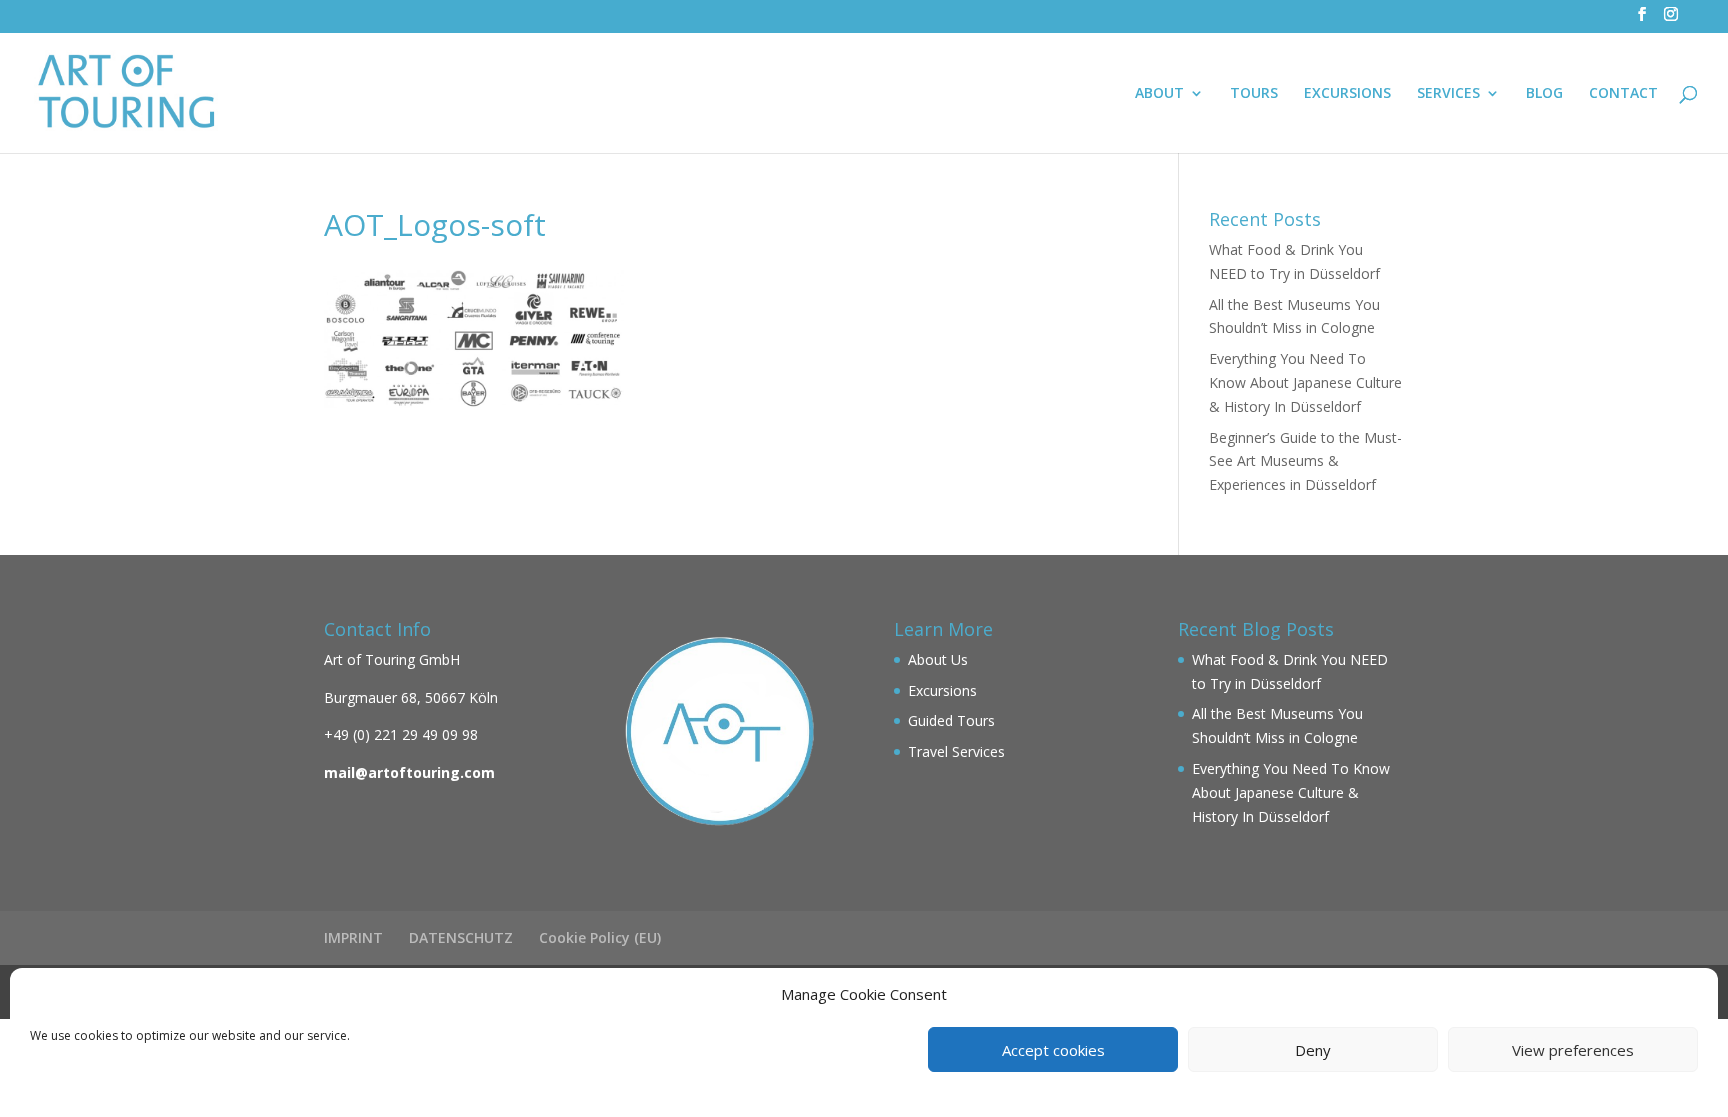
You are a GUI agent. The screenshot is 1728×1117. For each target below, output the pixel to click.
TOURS (1254, 94)
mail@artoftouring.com (409, 772)
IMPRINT (353, 937)
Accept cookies (1053, 1050)
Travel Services (956, 751)
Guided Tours (951, 720)
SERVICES (1448, 94)
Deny (1313, 1050)
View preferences (1573, 1050)
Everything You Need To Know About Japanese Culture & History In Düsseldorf (1305, 382)
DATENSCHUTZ (461, 937)
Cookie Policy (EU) (600, 937)
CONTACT (1623, 94)
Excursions (942, 690)
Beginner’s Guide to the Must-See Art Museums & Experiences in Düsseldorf (1305, 461)
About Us (938, 659)
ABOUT (1159, 94)
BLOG (1544, 94)
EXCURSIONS (1347, 94)
